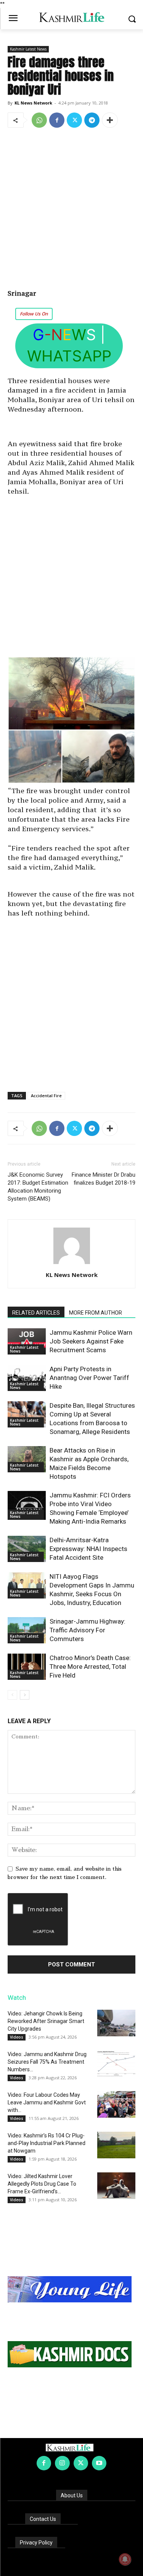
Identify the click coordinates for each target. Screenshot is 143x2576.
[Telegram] (92, 120)
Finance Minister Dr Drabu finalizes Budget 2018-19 (104, 1179)
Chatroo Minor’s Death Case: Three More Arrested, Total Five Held (90, 1667)
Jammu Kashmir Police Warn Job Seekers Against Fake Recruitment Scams (91, 1341)
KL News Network (33, 103)
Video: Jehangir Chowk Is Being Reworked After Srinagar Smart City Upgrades (46, 2021)
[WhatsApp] (39, 120)
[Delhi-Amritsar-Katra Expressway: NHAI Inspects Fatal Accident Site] (27, 1549)
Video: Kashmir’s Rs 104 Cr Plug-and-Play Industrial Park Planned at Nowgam (47, 2143)
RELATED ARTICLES (36, 1313)
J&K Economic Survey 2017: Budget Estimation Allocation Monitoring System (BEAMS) (38, 1187)
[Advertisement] (71, 209)
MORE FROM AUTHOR (96, 1313)
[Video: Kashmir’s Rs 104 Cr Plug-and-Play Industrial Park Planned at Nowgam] (116, 2145)
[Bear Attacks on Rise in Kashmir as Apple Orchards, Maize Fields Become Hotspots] (27, 1459)
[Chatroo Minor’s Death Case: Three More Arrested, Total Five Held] (27, 1667)
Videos (17, 2037)
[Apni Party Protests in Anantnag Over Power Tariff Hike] (27, 1378)
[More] (110, 120)
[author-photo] (72, 1264)
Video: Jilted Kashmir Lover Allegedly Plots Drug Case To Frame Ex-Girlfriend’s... (42, 2184)
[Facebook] (57, 120)
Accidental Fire (46, 1096)
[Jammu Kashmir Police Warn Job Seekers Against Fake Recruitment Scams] (27, 1341)
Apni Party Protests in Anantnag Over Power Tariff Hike (89, 1378)
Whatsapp (69, 356)
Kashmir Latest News (28, 49)
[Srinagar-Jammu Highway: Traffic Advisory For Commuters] (27, 1630)
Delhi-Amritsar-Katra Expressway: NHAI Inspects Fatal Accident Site (88, 1549)
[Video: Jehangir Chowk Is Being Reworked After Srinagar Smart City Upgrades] (116, 2023)
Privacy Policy (36, 2543)
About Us (72, 2495)
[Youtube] (99, 2463)
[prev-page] (12, 1695)
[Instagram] (62, 2463)
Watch (17, 1998)
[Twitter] (74, 120)
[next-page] (25, 1695)
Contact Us (43, 2519)
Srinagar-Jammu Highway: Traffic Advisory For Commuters (88, 1630)
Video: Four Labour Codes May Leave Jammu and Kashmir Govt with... (47, 2102)
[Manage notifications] (125, 2559)
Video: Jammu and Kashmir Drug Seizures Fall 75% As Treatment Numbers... (47, 2062)
